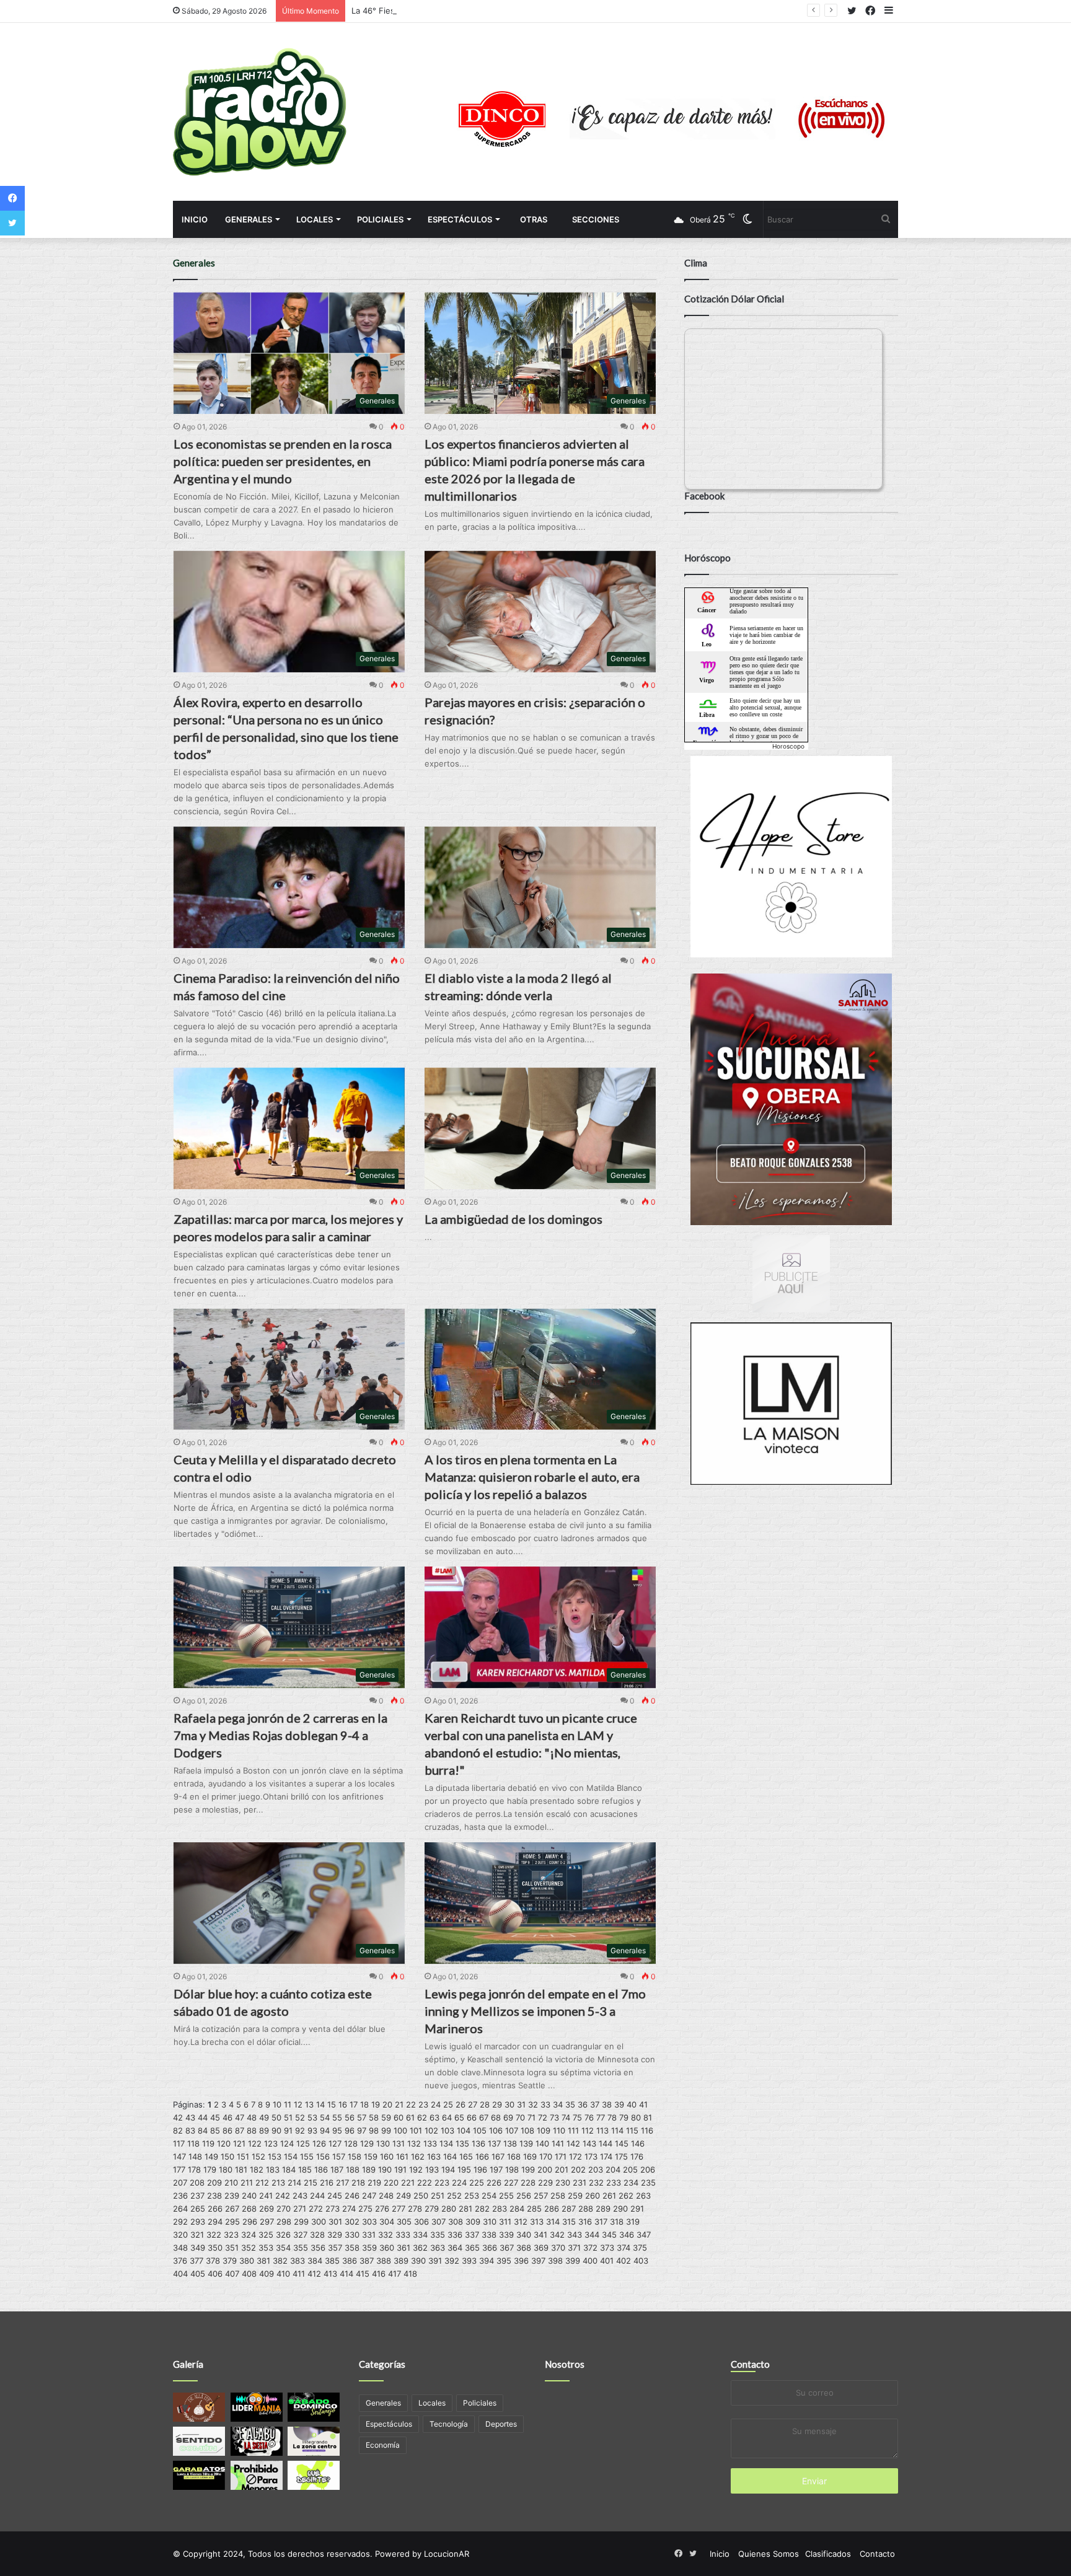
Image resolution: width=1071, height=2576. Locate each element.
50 (276, 2117)
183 (273, 2169)
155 (307, 2156)
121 (239, 2143)
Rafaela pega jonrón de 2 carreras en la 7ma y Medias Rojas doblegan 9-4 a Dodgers (280, 1735)
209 (214, 2183)
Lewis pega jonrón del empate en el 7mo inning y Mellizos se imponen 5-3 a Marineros (535, 2011)
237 (197, 2196)
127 (335, 2143)
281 (465, 2209)
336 (455, 2235)
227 (511, 2183)
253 (472, 2196)
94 (325, 2130)
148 (195, 2156)
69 (508, 2117)
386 (350, 2261)
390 (418, 2261)
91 (288, 2130)
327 (300, 2235)
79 (624, 2117)
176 (637, 2156)
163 (434, 2156)
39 (619, 2104)
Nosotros (565, 2364)
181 (241, 2169)
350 (215, 2248)
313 (537, 2222)
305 (404, 2222)
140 (542, 2143)
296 (250, 2222)
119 (208, 2143)
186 (321, 2169)
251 (438, 2196)
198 (512, 2169)
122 (255, 2143)
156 (323, 2156)
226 (494, 2183)
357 (335, 2248)
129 (367, 2143)
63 (434, 2117)
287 (569, 2209)
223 (442, 2183)
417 (394, 2274)
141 (558, 2143)
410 (283, 2274)
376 (180, 2261)
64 (447, 2117)
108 (527, 2130)
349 (198, 2248)
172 (575, 2156)
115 (632, 2130)
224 (459, 2183)
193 (432, 2169)
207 (180, 2183)
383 (297, 2261)
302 (352, 2222)
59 (386, 2117)
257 (541, 2196)
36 (583, 2104)
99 (386, 2130)
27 (473, 2104)
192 (416, 2169)
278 (415, 2209)
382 (280, 2261)
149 (211, 2156)
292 (180, 2222)
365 (472, 2248)
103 (447, 2130)
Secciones (596, 219)
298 (284, 2222)
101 (416, 2130)
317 (601, 2222)
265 (198, 2209)
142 (573, 2143)
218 (358, 2183)
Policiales (380, 219)
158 (355, 2156)
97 (362, 2130)
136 (478, 2143)
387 (367, 2261)
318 (617, 2222)
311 (505, 2222)
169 (530, 2156)
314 (553, 2222)
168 (514, 2156)
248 (386, 2196)
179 (210, 2169)
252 (454, 2196)
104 (464, 2130)
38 (607, 2104)
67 (484, 2117)
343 (575, 2235)
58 (374, 2117)
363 (438, 2248)
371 (574, 2248)
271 (300, 2209)
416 (379, 2274)
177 (179, 2169)
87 (240, 2130)
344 (592, 2235)
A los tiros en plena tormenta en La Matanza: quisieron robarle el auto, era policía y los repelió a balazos (532, 1477)
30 (509, 2104)
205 (630, 2169)
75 (577, 2117)
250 (421, 2196)
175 (621, 2156)
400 (590, 2261)
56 (350, 2117)
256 (524, 2196)
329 (335, 2235)
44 (203, 2117)
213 (278, 2183)
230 (563, 2183)
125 (303, 2143)
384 (315, 2261)
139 (526, 2143)
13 (309, 2104)
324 (249, 2235)
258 (558, 2196)
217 (342, 2183)
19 (376, 2104)
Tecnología (449, 2424)
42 (178, 2117)
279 (432, 2209)
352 (249, 2248)
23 (423, 2104)
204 (613, 2169)
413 (330, 2274)
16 (343, 2104)
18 (364, 2104)
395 (504, 2261)
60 (399, 2117)
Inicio (195, 219)
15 (332, 2104)
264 (180, 2209)
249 (403, 2196)
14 (320, 2104)
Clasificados (828, 2554)
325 (266, 2235)
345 (609, 2235)
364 (455, 2248)
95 (337, 2130)
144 (606, 2143)
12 (298, 2104)
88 (252, 2130)
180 (226, 2169)
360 (387, 2248)
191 (400, 2169)
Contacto (750, 2364)
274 (349, 2209)
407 (232, 2274)
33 (545, 2104)
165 (466, 2156)
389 (401, 2261)
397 (538, 2261)
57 (362, 2117)
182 (257, 2169)
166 (482, 2156)
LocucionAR (447, 2554)
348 (180, 2248)
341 (540, 2235)
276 (382, 2209)
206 (648, 2169)
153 (275, 2156)
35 (570, 2104)
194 (448, 2169)
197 (496, 2169)
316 (585, 2222)
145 (622, 2143)
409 (267, 2274)
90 (276, 2130)
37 (595, 2104)
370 (558, 2248)
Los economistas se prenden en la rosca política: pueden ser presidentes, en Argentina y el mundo (283, 461)
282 (482, 2209)
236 (180, 2196)
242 (283, 2196)
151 (243, 2156)
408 (249, 2274)
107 (512, 2130)
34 (558, 2104)
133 (430, 2143)
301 (335, 2222)
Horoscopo (788, 746)
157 (339, 2156)
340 (524, 2235)
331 (369, 2235)
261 (609, 2196)
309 (473, 2222)
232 (596, 2183)
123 (271, 2143)
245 (335, 2196)
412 (314, 2274)
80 (636, 2117)
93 (312, 2130)
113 (602, 2130)
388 (384, 2261)
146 (638, 2143)
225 (477, 2183)
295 (232, 2222)
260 (593, 2196)
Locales (315, 219)
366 (490, 2248)
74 (566, 2117)
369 (541, 2248)
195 (464, 2169)
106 (496, 2130)
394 (487, 2261)
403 (641, 2261)
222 (425, 2183)
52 (300, 2117)
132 (414, 2143)
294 (215, 2222)
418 (410, 2274)
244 (317, 2196)
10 (277, 2104)
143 (589, 2143)
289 (603, 2209)
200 (545, 2169)
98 (374, 2130)
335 (438, 2235)
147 (179, 2156)
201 (562, 2169)
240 (249, 2196)
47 (240, 2117)
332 (386, 2235)
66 (472, 2117)
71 (531, 2117)
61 (410, 2117)
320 (180, 2235)
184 (289, 2169)
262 (626, 2196)
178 (194, 2169)
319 (633, 2222)
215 (311, 2183)
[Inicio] (260, 112)
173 (591, 2156)
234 (631, 2183)
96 (350, 2130)
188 (353, 2169)
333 (403, 2235)
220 (391, 2183)
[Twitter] (12, 223)
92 (300, 2130)
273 (333, 2209)
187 (337, 2169)
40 (632, 2104)
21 (399, 2104)
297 (267, 2222)
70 (520, 2117)
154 (291, 2156)
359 (369, 2248)
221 (408, 2183)
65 (459, 2117)
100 (400, 2130)
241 (266, 2196)
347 (644, 2235)
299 (301, 2222)
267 (232, 2209)
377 (196, 2261)
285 (534, 2209)
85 (215, 2130)
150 (227, 2156)
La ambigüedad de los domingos (513, 1219)
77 (601, 2117)
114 (617, 2130)
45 (215, 2117)
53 (312, 2117)
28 (485, 2104)
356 (318, 2248)
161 (402, 2156)
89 (264, 2130)
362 (420, 2248)
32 (533, 2104)
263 (643, 2196)
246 (352, 2196)
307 (439, 2222)
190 (385, 2169)
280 (449, 2209)
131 (399, 2143)
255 (506, 2196)
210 (231, 2183)
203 (596, 2169)
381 (263, 2261)
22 (411, 2104)
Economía (383, 2445)
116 (647, 2130)
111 (573, 2130)
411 (299, 2274)
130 (383, 2143)
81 (648, 2117)
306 (421, 2222)
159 (371, 2156)
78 (612, 2117)
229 (545, 2183)
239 (232, 2196)
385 (332, 2261)
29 (497, 2104)
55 (337, 2117)
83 (190, 2130)
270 (284, 2209)
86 (227, 2130)
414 (346, 2274)
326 (283, 2235)
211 (247, 2183)
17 (354, 2104)
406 (215, 2274)
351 (232, 2248)
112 (588, 2130)
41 (643, 2104)
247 (369, 2196)
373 (607, 2248)
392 (452, 2261)
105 (480, 2130)
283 (500, 2209)
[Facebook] (12, 198)
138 (510, 2143)
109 (544, 2130)
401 (607, 2261)
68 (496, 2117)
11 (288, 2104)
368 (524, 2248)
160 (387, 2156)
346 (627, 2235)
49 (264, 2117)
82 (178, 2130)
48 (252, 2117)
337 (472, 2235)
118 (193, 2143)
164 (450, 2156)
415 (363, 2274)
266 (215, 2209)
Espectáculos (460, 219)
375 (640, 2248)
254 (489, 2196)
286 (552, 2209)
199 (528, 2169)
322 (214, 2235)
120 (224, 2143)
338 (489, 2235)
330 (352, 2235)
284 (517, 2209)
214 (294, 2183)
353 (266, 2248)
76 (589, 2117)
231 (580, 2183)
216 (327, 2183)
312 (521, 2222)
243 (300, 2196)
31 (521, 2104)
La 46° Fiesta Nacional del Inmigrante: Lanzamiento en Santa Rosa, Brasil (492, 11)
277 (399, 2209)
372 (590, 2248)
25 (448, 2104)
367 (507, 2248)
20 (387, 2104)
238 (214, 2196)
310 (490, 2222)
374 (624, 2248)
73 (554, 2117)
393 (469, 2261)
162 (418, 2156)
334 (420, 2235)
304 (387, 2222)
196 (480, 2169)
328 (317, 2235)
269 (267, 2209)
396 (521, 2261)
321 (197, 2235)
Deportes (501, 2424)
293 (198, 2222)
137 (494, 2143)
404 (180, 2274)
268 (249, 2209)
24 (436, 2104)
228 (528, 2183)
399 (573, 2261)
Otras (534, 219)
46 (227, 2117)
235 (648, 2183)
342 (557, 2235)
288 (586, 2209)
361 (403, 2248)
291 (637, 2209)
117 (179, 2143)
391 (435, 2261)
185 (305, 2169)
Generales (249, 219)
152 (258, 2156)
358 (352, 2248)
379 (230, 2261)
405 (198, 2274)
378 (213, 2261)
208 (197, 2183)
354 (283, 2248)
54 (325, 2117)
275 (365, 2209)
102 (431, 2130)
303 (369, 2222)
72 (543, 2117)
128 (351, 2143)
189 (369, 2169)
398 (555, 2261)
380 (247, 2261)
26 (461, 2104)
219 (374, 2183)
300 (319, 2222)
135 (462, 2143)
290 (620, 2209)
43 (190, 2117)
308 (456, 2222)
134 (446, 2143)
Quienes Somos (769, 2554)
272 (316, 2209)
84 (203, 2130)
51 (288, 2117)
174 (606, 2156)
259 (575, 2196)
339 (506, 2235)
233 (614, 2183)
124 (287, 2143)
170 (546, 2156)
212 (262, 2183)
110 (559, 2130)
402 (624, 2261)
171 (561, 2156)
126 (319, 2143)
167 (498, 2156)
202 (578, 2169)
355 (301, 2248)
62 (422, 2117)
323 (231, 2235)
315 (569, 2222)
